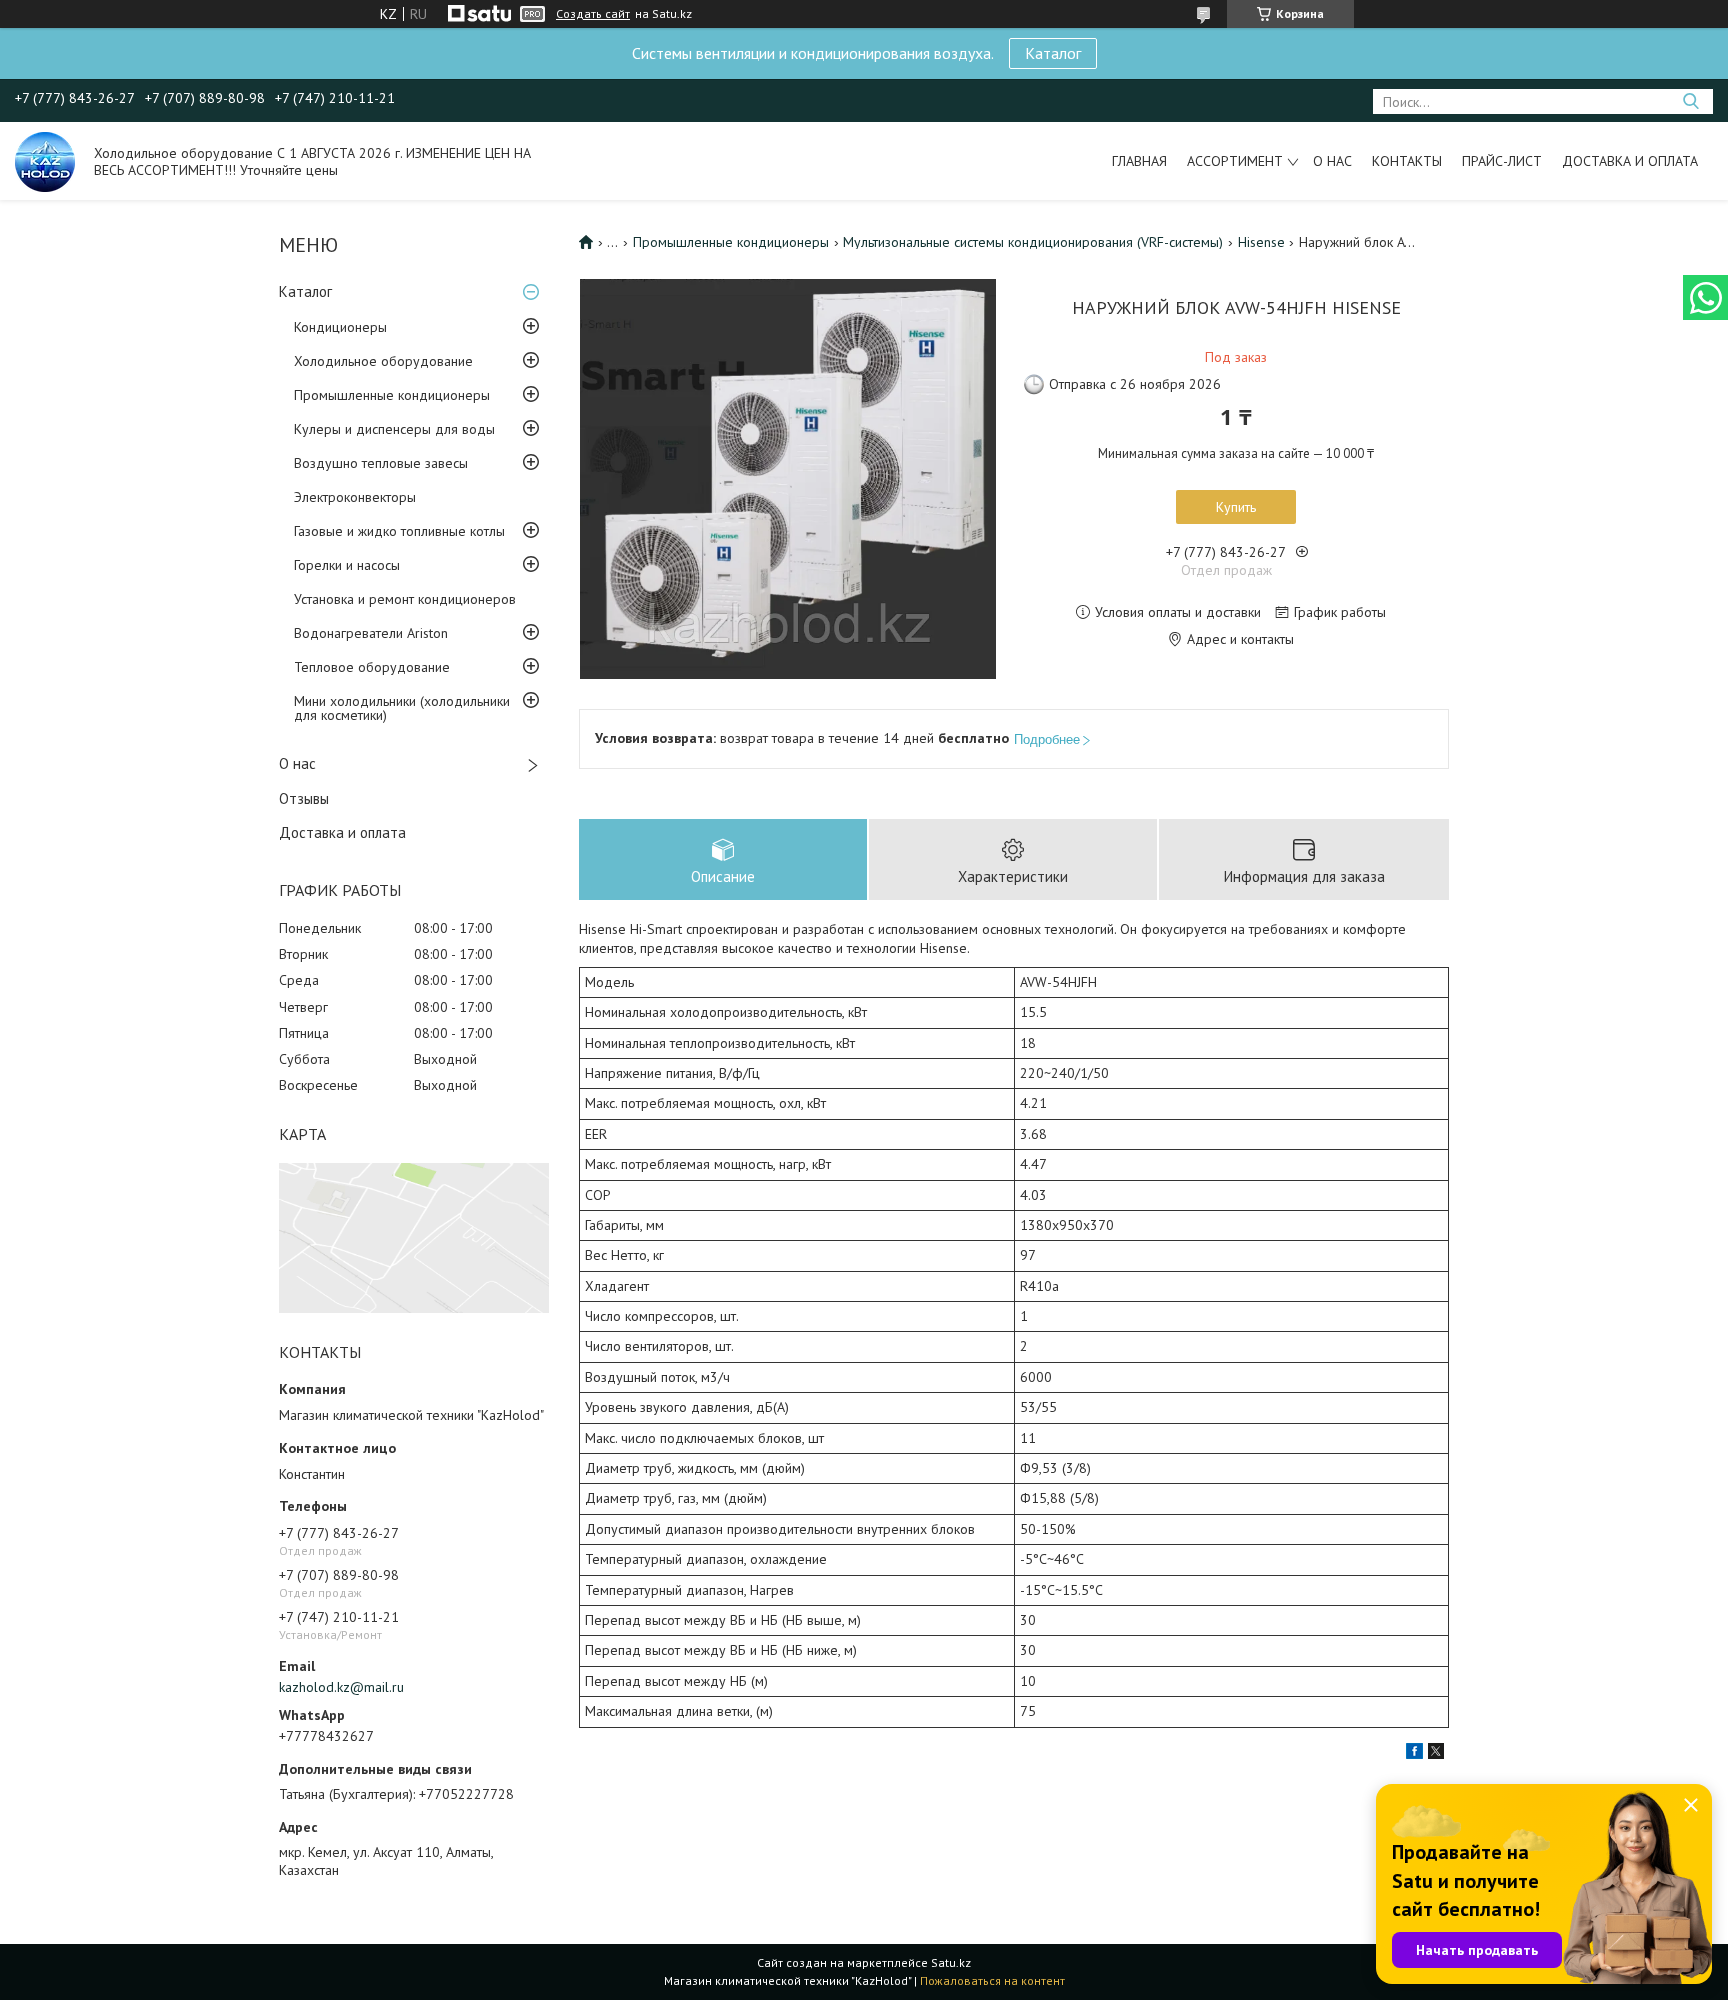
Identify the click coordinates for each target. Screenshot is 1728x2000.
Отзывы (304, 798)
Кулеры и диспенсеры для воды (394, 429)
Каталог (1053, 53)
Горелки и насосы (347, 565)
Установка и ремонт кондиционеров (405, 599)
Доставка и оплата (1630, 161)
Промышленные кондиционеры (392, 395)
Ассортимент (1235, 161)
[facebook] (1414, 1754)
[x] (1436, 1754)
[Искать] (1690, 101)
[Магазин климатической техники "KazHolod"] (45, 161)
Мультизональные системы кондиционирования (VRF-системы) (1033, 242)
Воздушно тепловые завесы (381, 463)
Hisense (1261, 242)
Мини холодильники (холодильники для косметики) (402, 708)
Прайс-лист (1502, 161)
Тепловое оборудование (372, 667)
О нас (1332, 161)
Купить (1236, 507)
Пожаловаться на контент (992, 1980)
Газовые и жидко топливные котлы (399, 531)
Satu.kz (951, 1962)
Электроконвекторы (355, 497)
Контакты (1407, 161)
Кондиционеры (340, 327)
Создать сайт (593, 14)
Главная (1139, 161)
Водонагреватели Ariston (371, 633)
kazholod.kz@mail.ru (341, 1687)
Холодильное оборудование (383, 361)
